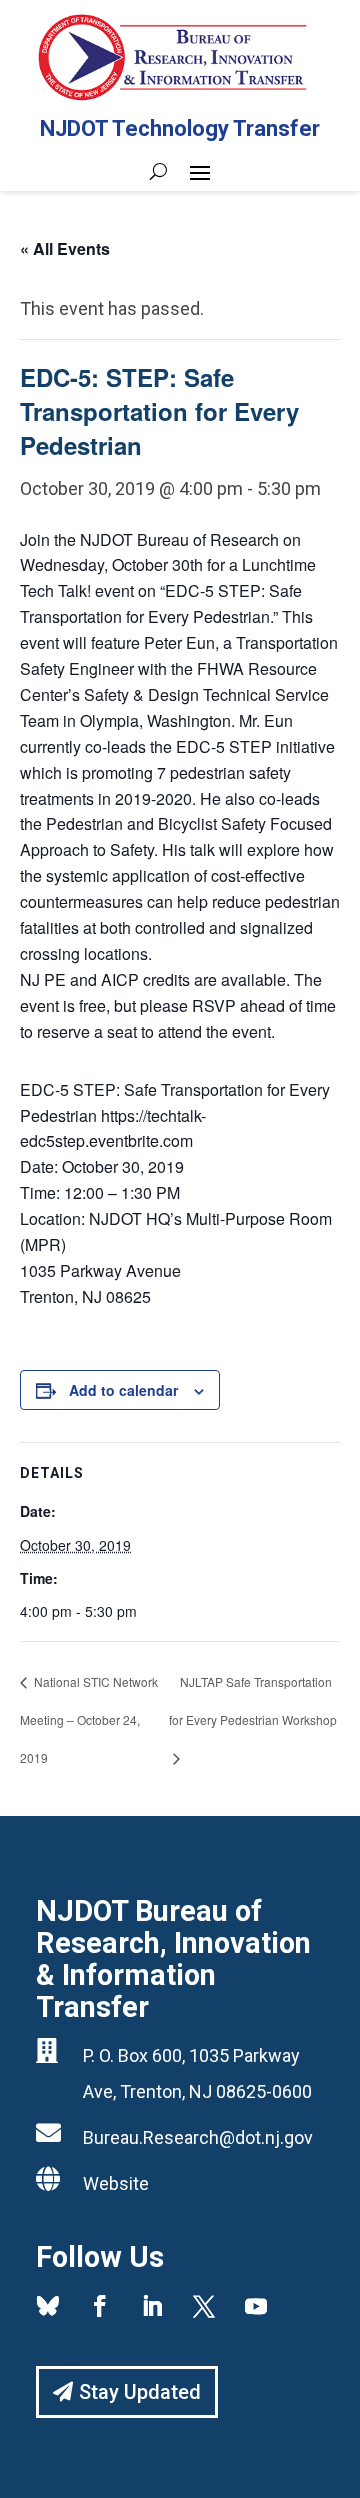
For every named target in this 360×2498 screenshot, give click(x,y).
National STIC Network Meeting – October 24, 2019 (89, 1719)
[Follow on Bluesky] (48, 2306)
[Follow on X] (204, 2306)
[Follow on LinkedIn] (152, 2306)
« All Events (65, 248)
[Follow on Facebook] (100, 2306)
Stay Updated (140, 2392)
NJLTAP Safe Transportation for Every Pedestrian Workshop (253, 1700)
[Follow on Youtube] (256, 2306)
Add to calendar (123, 1390)
